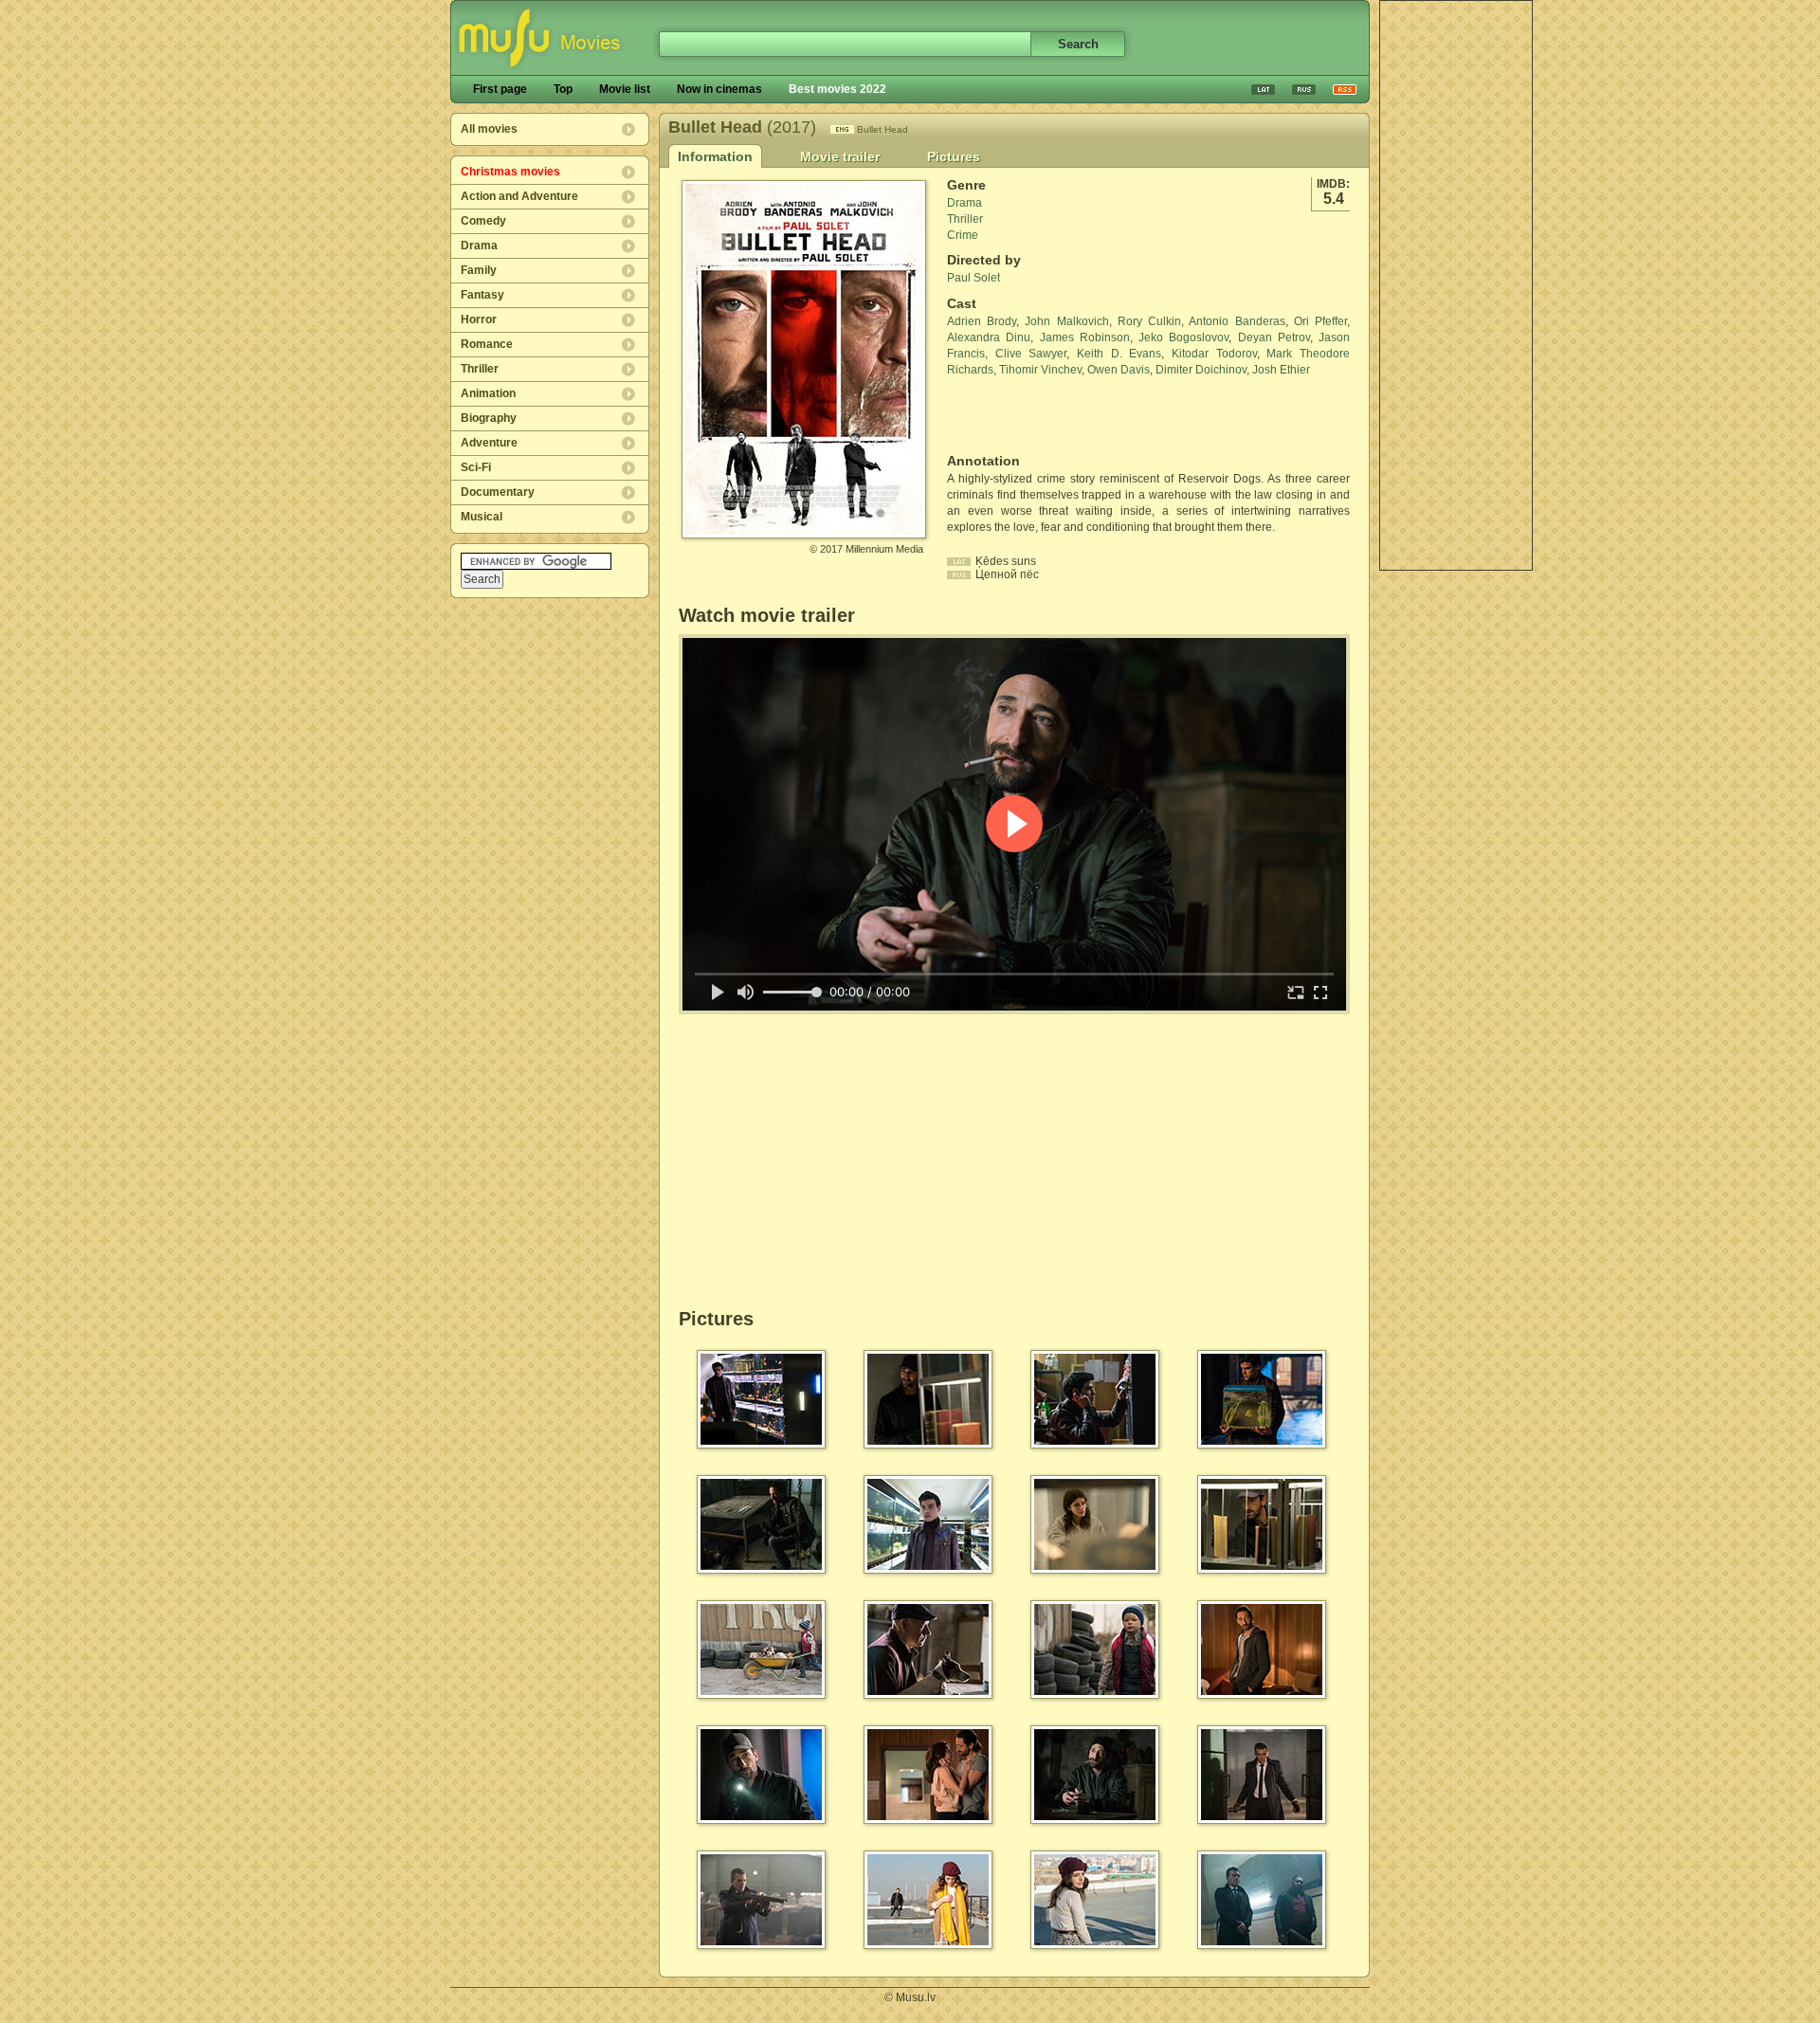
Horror (479, 319)
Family (479, 270)
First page (500, 89)
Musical (482, 517)
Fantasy (482, 295)
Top (563, 89)
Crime (963, 235)
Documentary (498, 492)
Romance (487, 344)
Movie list (625, 89)
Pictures (954, 156)
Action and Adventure (519, 196)
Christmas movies (510, 172)
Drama (479, 246)
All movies (489, 129)
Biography (489, 418)
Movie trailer (840, 156)
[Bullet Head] (804, 531)
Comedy (483, 221)
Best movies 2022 (837, 89)
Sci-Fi (476, 467)
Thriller (480, 369)
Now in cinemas (719, 89)
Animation (488, 393)
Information (715, 156)
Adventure (489, 443)
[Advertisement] (1456, 285)
